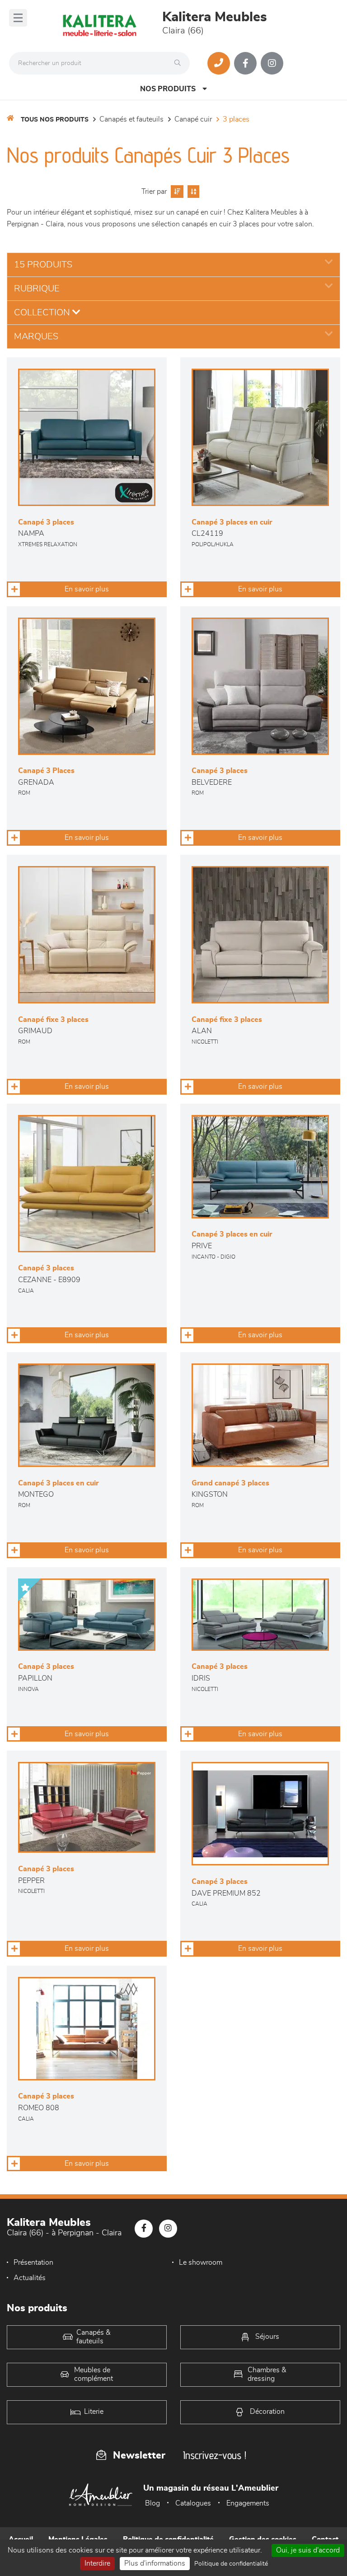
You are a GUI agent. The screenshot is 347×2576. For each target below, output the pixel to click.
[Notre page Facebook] (245, 63)
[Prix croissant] (176, 192)
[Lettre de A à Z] (192, 192)
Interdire (97, 2563)
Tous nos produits (55, 120)
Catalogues (193, 2503)
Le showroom (201, 2262)
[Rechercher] (180, 63)
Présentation (33, 2262)
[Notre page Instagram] (272, 63)
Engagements (248, 2503)
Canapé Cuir (193, 119)
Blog (152, 2503)
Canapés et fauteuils (131, 119)
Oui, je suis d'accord (308, 2550)
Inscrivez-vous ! (215, 2455)
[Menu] (18, 18)
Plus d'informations (155, 2563)
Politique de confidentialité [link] (231, 2564)
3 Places (236, 119)
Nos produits (168, 89)
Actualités (30, 2278)
